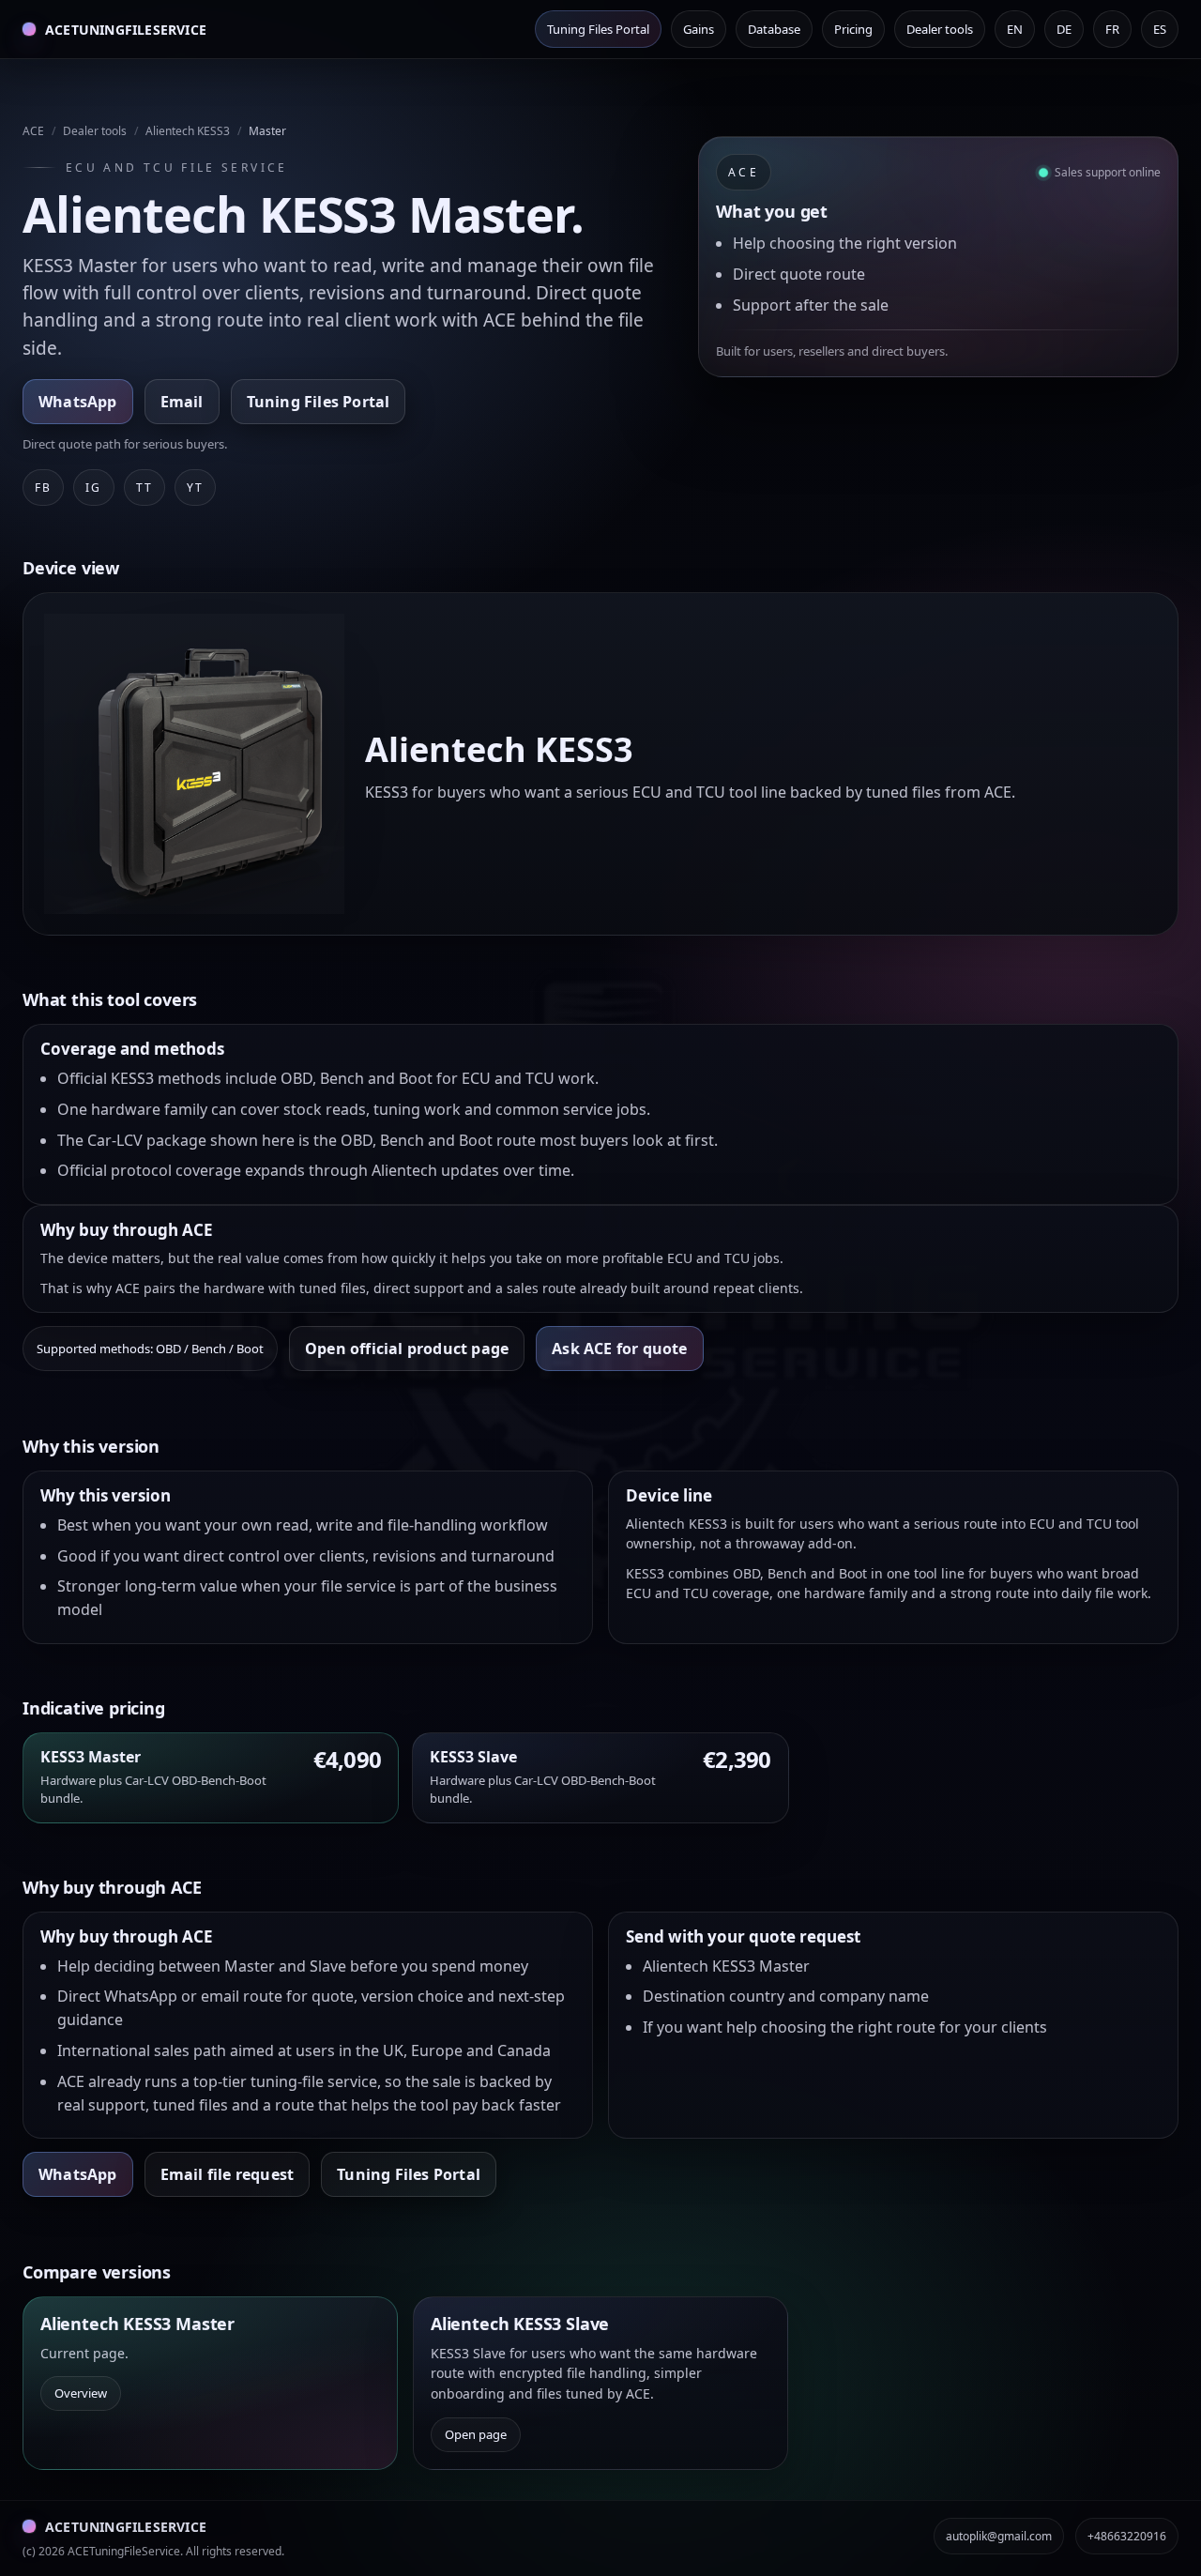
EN (1015, 29)
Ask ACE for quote (619, 1349)
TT (144, 488)
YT (195, 488)
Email (182, 402)
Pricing (853, 29)
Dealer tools (940, 29)
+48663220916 (1127, 2536)
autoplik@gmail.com (999, 2536)
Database (774, 29)
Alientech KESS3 (188, 131)
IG (93, 488)
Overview (81, 2393)
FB (43, 488)
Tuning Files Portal (598, 29)
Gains (699, 29)
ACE (33, 131)
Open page (476, 2434)
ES (1160, 29)
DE (1064, 29)
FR (1112, 29)
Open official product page (407, 1349)
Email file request (228, 2174)
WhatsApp (78, 402)
